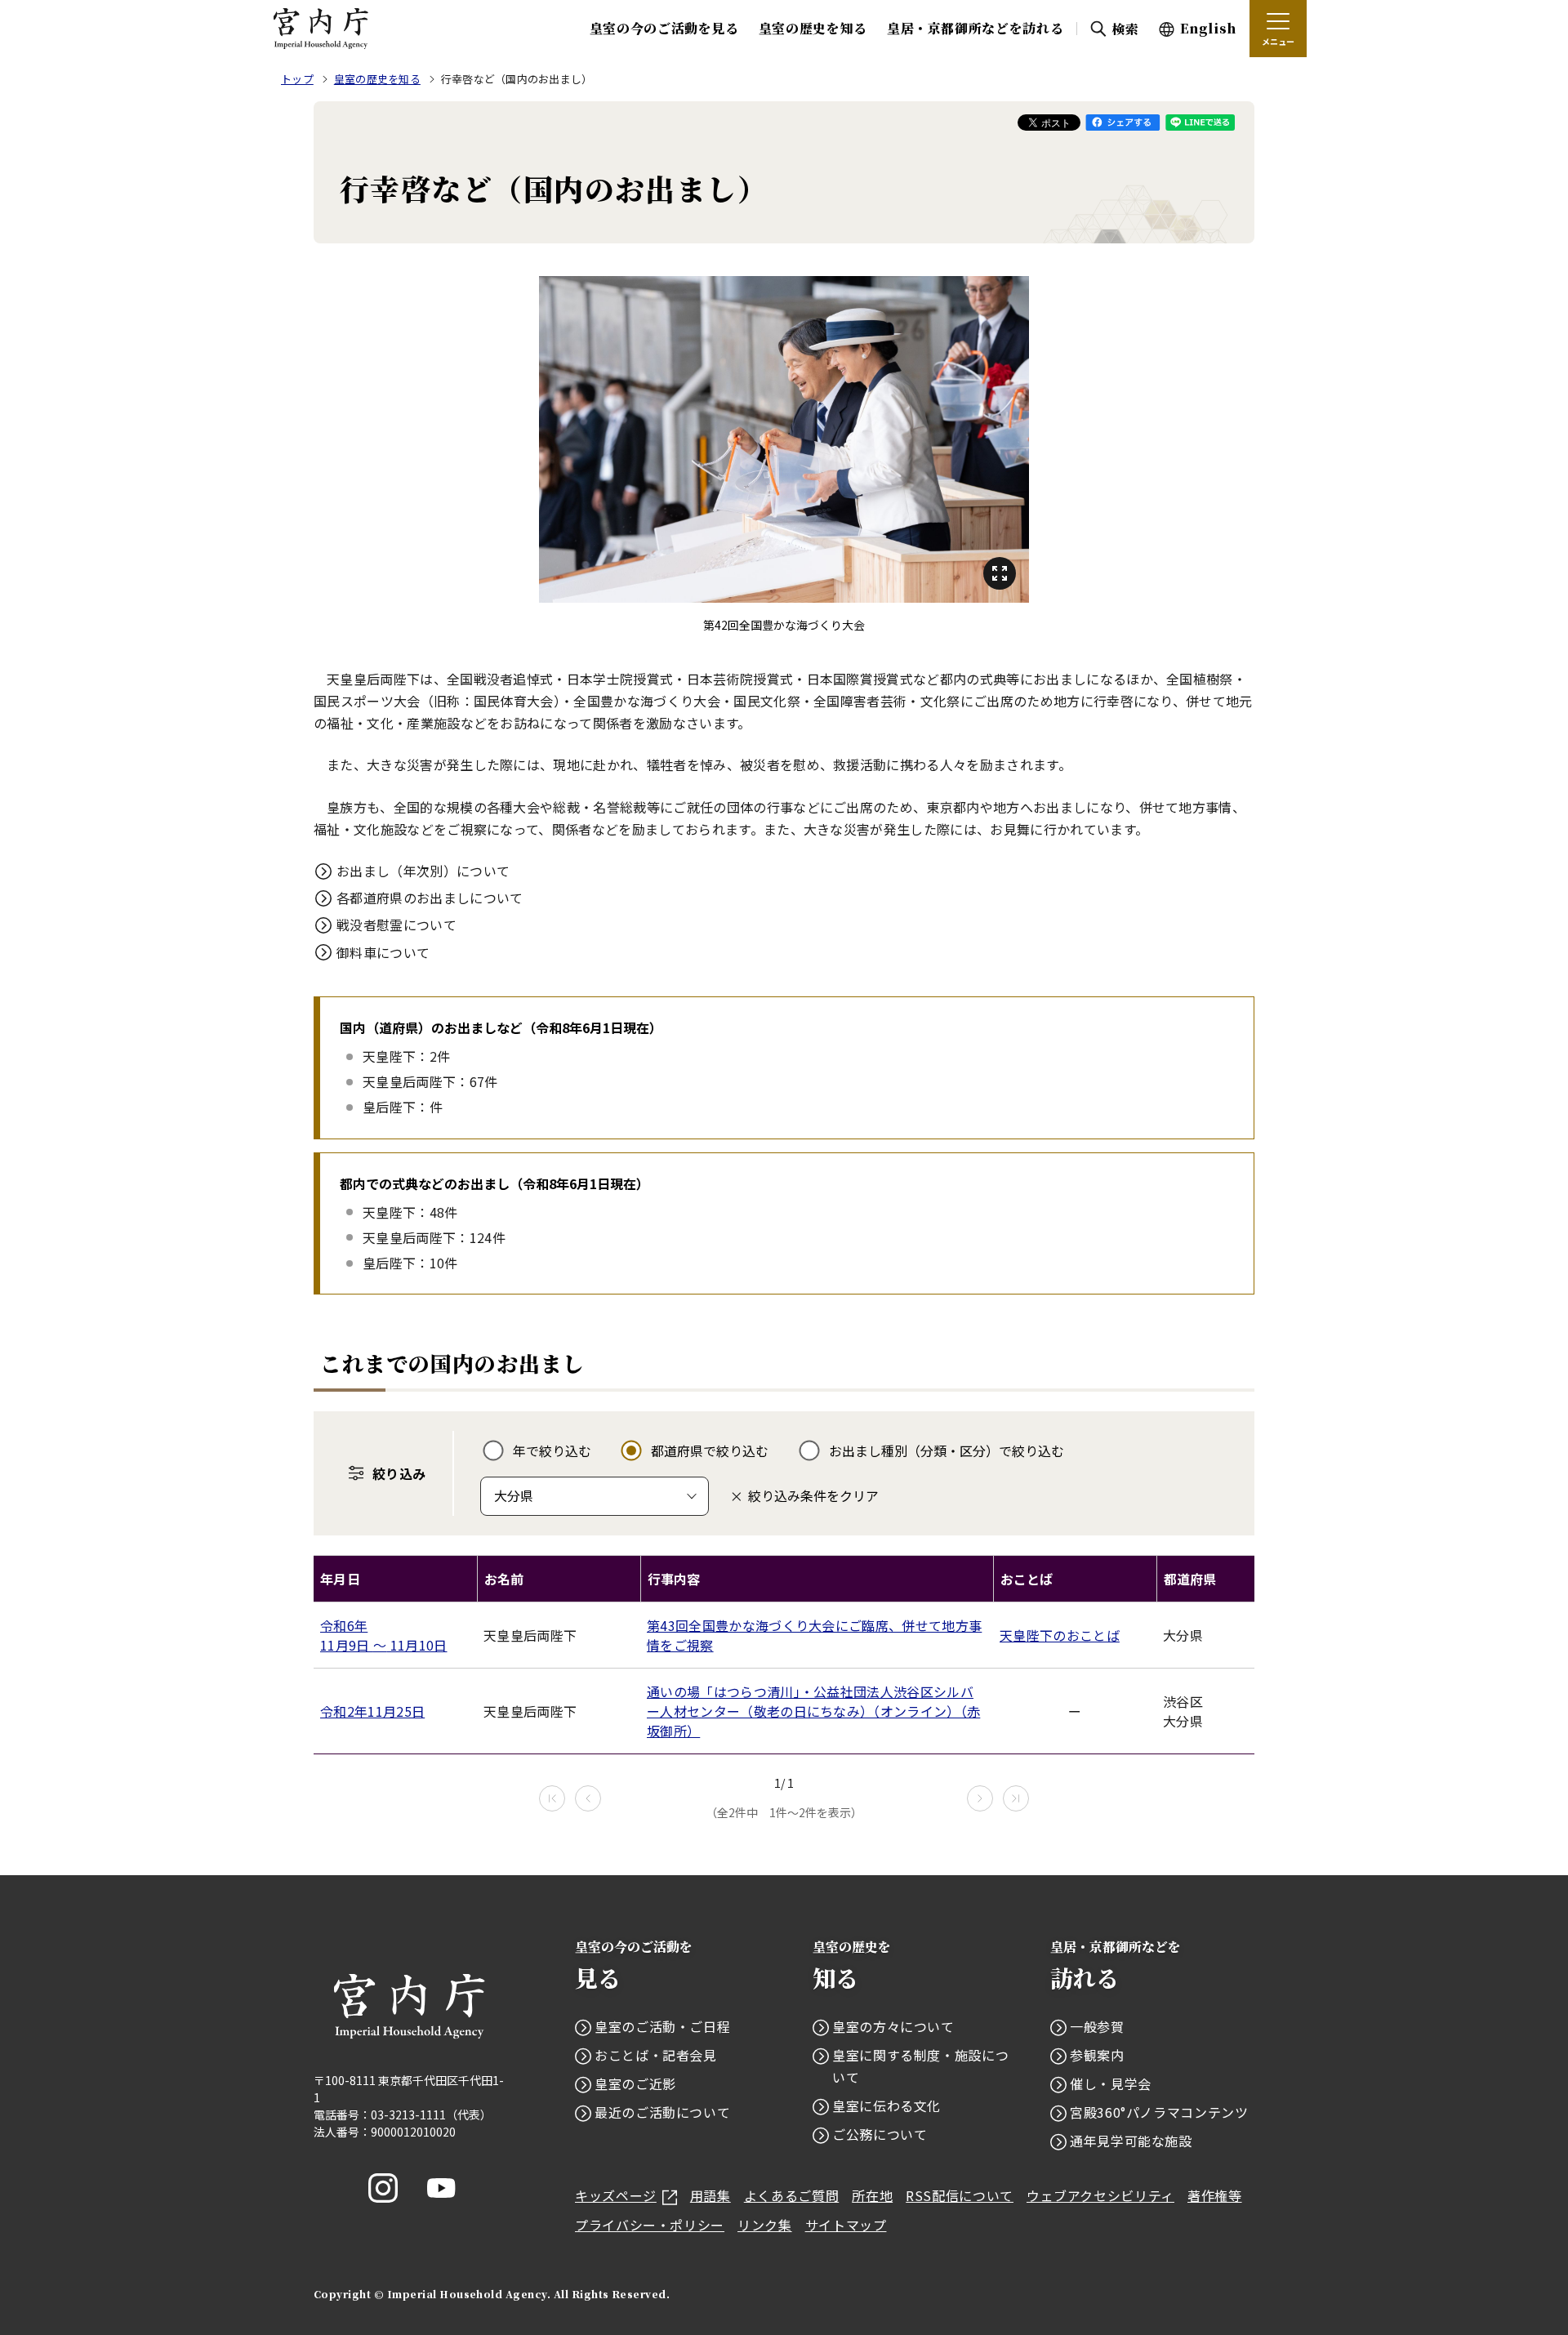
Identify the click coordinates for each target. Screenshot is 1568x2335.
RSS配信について (960, 2195)
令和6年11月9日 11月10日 (384, 1635)
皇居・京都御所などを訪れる (975, 28)
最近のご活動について (662, 2112)
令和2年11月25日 (372, 1711)
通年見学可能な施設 (1131, 2141)
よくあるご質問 (791, 2195)
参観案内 (1097, 2055)
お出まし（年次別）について (423, 871)
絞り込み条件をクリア (813, 1495)
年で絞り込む (552, 1450)
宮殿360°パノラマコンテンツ (1159, 2112)
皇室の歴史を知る (813, 28)
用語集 (710, 2195)
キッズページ (616, 2195)
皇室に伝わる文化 (886, 2106)
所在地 (872, 2195)
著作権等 (1215, 2195)
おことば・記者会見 (656, 2055)
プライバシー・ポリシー (650, 2225)
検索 (1125, 29)
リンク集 (765, 2225)
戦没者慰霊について (396, 925)
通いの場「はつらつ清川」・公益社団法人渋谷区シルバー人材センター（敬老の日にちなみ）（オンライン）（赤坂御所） (813, 1711)
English (1208, 28)
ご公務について (880, 2134)
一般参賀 (1097, 2026)
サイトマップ (846, 2225)
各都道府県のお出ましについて (430, 898)
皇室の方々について (893, 2026)
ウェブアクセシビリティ (1100, 2195)
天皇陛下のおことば (1060, 1635)
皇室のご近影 (635, 2083)
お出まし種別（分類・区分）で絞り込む (947, 1450)
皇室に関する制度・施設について (920, 2066)
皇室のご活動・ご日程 (662, 2026)
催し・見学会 (1111, 2083)
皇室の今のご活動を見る (664, 28)
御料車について (383, 952)
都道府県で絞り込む (710, 1450)
